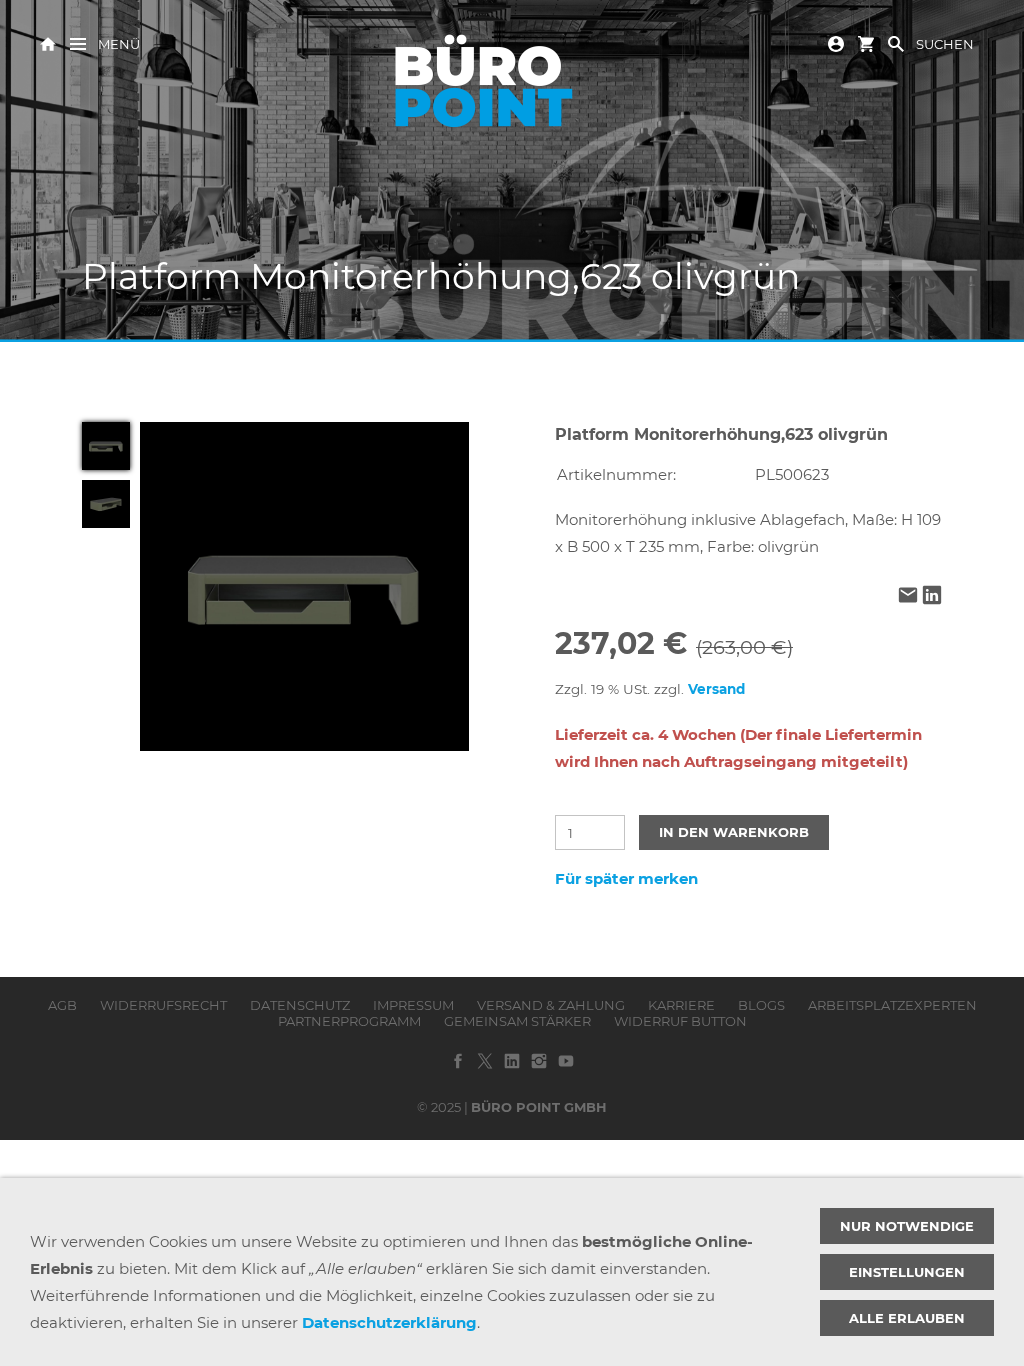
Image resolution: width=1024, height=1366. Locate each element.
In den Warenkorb (734, 832)
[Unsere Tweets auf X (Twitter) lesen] (485, 1068)
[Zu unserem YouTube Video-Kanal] (566, 1068)
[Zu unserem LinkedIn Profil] (512, 1068)
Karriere (681, 1005)
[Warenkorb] (866, 42)
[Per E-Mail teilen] (908, 597)
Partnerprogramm (349, 1021)
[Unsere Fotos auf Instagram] (539, 1068)
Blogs (761, 1005)
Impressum (413, 1005)
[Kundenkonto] (836, 42)
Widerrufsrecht (163, 1005)
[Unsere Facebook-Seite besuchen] (458, 1068)
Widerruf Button (680, 1021)
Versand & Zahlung (551, 1005)
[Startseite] (48, 42)
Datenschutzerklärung (389, 1322)
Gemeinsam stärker (517, 1021)
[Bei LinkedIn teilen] (932, 597)
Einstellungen (907, 1272)
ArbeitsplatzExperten (892, 1005)
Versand (716, 689)
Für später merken (626, 878)
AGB (62, 1005)
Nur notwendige (907, 1226)
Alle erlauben (907, 1318)
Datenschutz (300, 1005)
